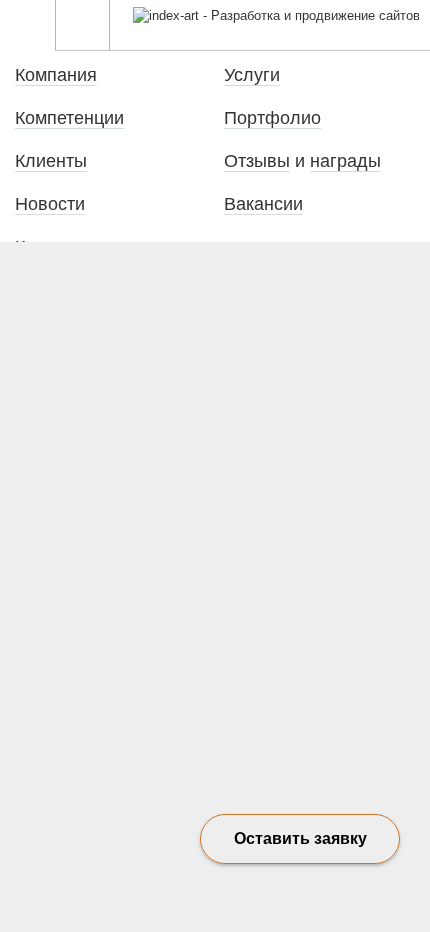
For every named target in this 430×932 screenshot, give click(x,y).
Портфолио (272, 118)
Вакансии (263, 204)
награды (345, 161)
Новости (50, 204)
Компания (56, 75)
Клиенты (51, 161)
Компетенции (69, 118)
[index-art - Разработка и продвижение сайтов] (276, 15)
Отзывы (257, 161)
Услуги (252, 75)
